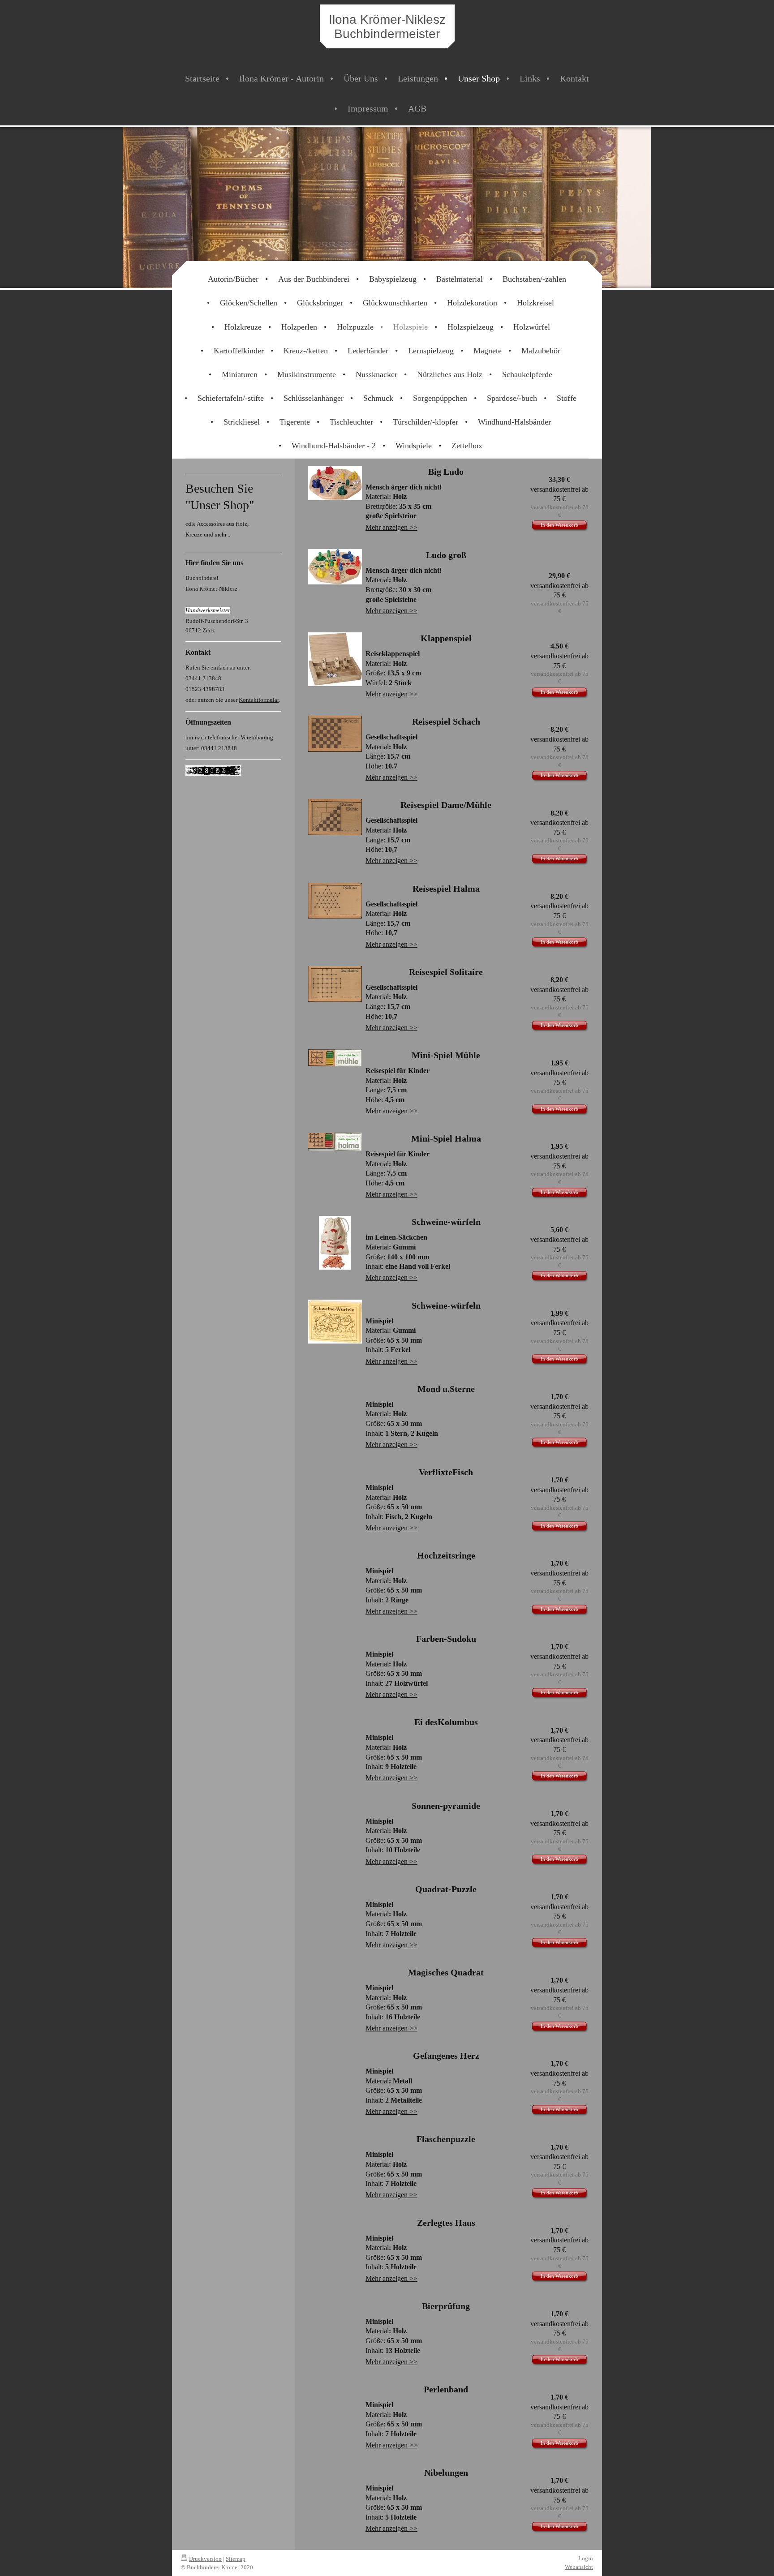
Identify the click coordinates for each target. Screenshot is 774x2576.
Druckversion (205, 2559)
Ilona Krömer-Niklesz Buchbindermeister (387, 27)
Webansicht (579, 2567)
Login (586, 2558)
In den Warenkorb (559, 525)
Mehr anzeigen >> (391, 527)
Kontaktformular (259, 700)
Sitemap (236, 2559)
